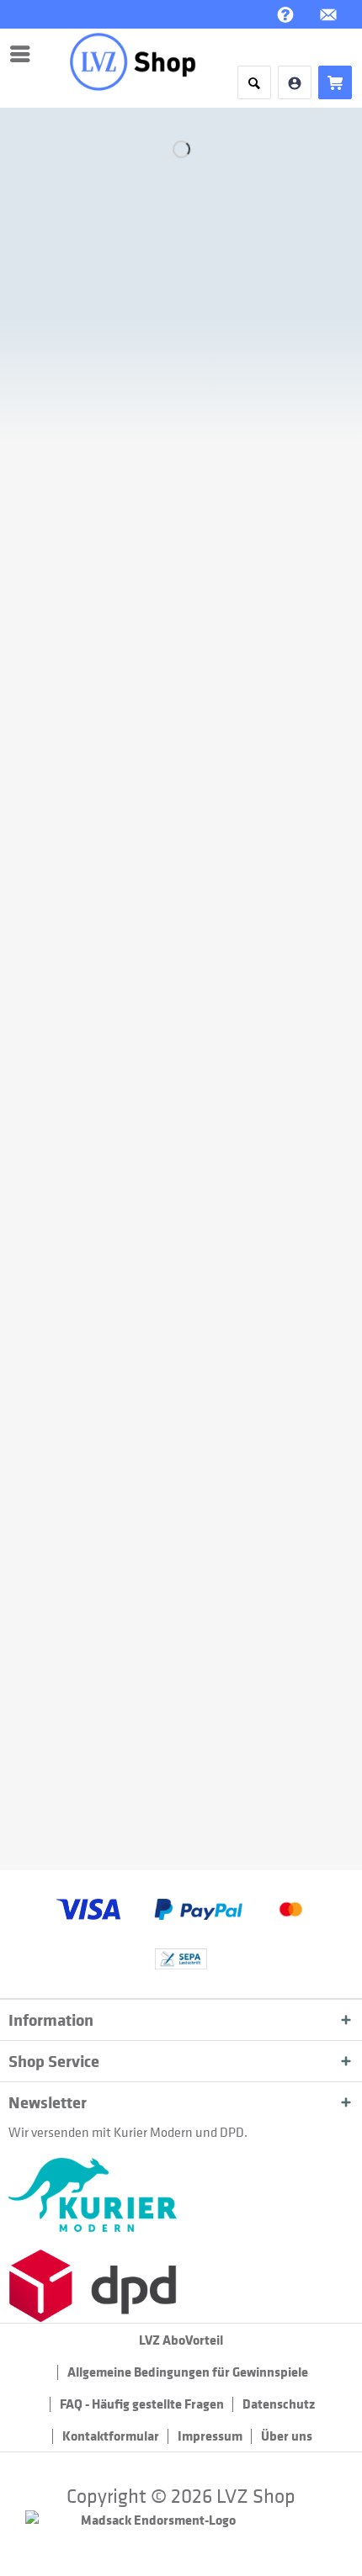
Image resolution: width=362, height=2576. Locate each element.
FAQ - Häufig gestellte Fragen (142, 2404)
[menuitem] (24, 54)
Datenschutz (279, 2404)
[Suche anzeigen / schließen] (254, 82)
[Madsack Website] (181, 2527)
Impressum (210, 2436)
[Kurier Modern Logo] (181, 2195)
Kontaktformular (111, 2436)
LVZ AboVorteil (181, 2340)
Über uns (287, 2436)
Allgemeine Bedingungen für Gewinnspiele (188, 2372)
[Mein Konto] (295, 82)
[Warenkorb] (335, 82)
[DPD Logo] (181, 2286)
